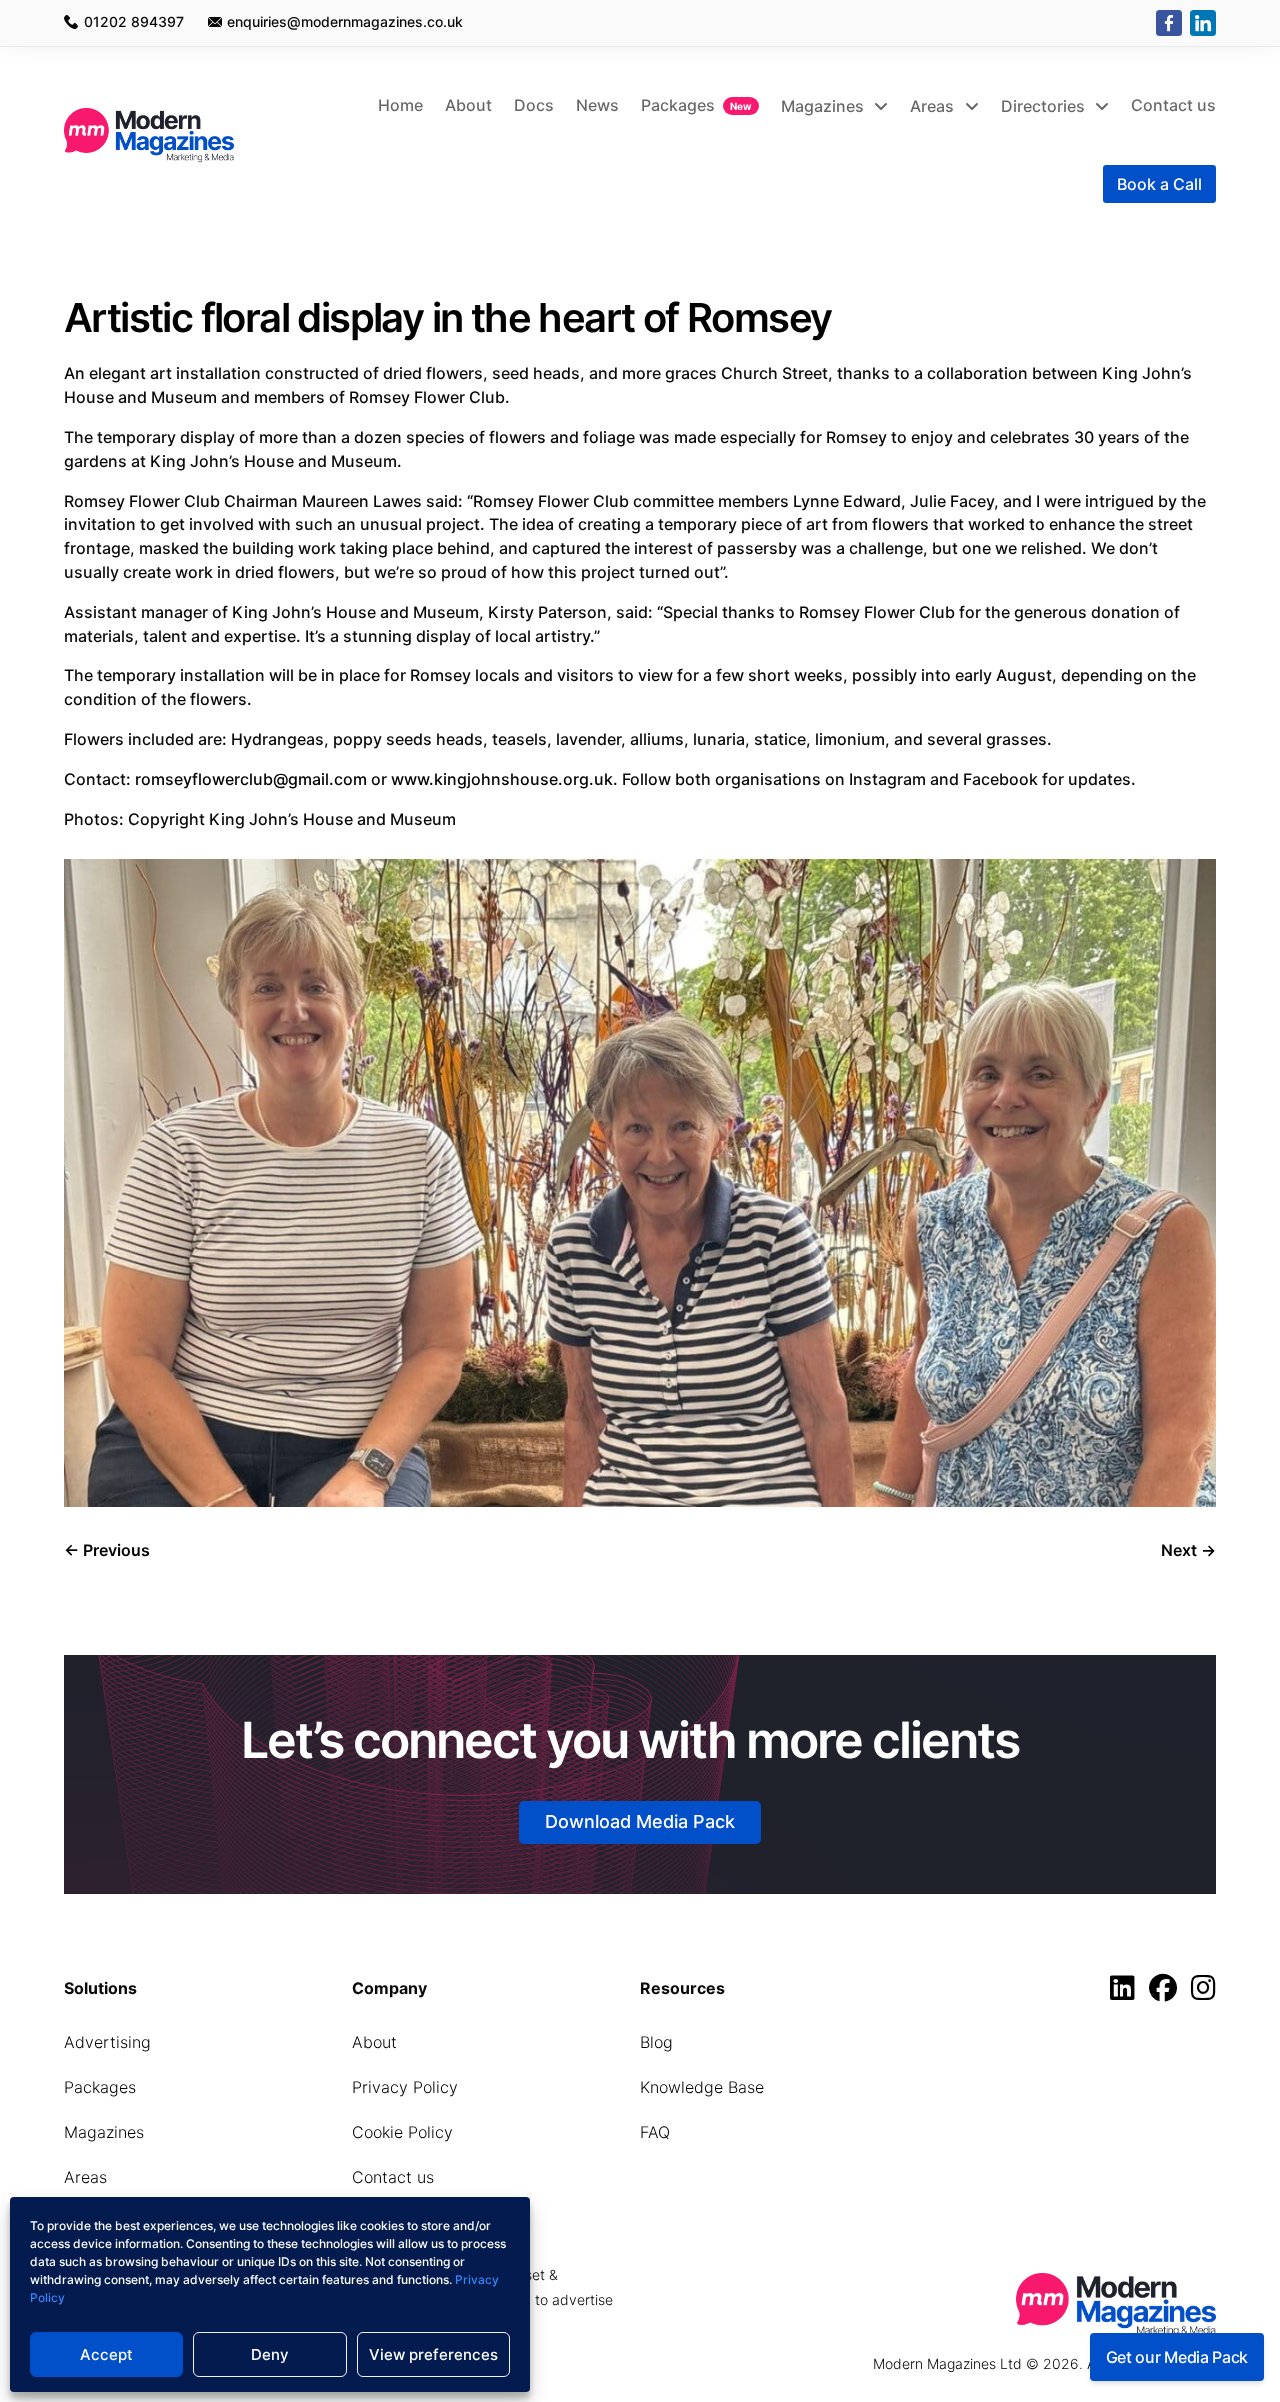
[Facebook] (1169, 23)
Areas (934, 106)
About (468, 105)
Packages (678, 105)
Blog (656, 2042)
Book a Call (1159, 184)
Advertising (107, 2042)
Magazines (824, 106)
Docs (534, 105)
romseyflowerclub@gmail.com (251, 779)
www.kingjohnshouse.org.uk (502, 779)
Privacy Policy (405, 2087)
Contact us (1173, 105)
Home (400, 105)
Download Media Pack (640, 1821)
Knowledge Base (702, 2087)
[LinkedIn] (1203, 23)
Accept (106, 2354)
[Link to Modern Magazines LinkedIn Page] (1127, 1992)
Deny (270, 2354)
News (597, 105)
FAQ (655, 2132)
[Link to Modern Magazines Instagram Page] (1203, 1992)
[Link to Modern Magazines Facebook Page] (1168, 1992)
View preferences (433, 2354)
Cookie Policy (402, 2132)
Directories (1045, 106)
